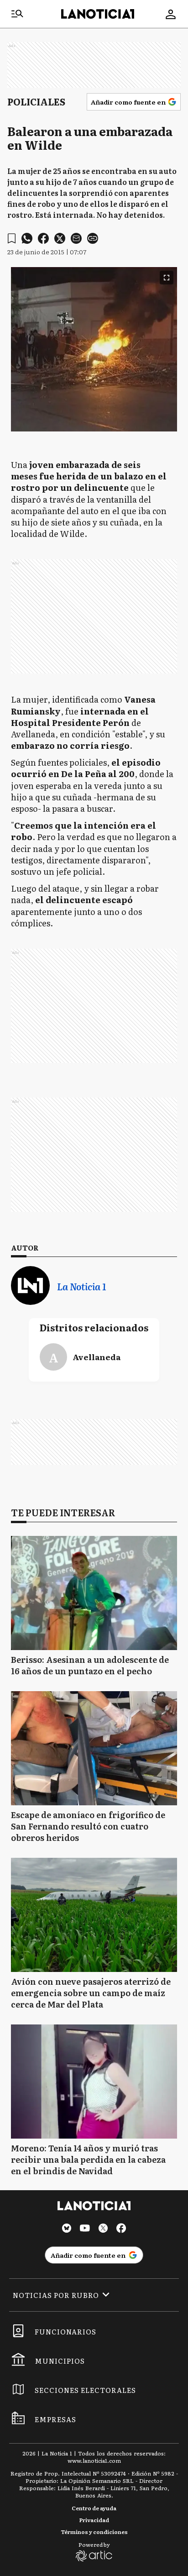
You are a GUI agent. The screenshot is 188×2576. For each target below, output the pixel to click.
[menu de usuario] (171, 14)
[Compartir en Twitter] (60, 238)
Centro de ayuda (94, 2508)
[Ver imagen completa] (167, 278)
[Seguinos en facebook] (121, 2229)
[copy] (93, 238)
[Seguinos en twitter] (103, 2229)
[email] (76, 238)
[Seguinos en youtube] (85, 2229)
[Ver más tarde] (12, 239)
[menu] (17, 14)
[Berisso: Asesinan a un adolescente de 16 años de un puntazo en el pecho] (94, 1593)
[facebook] (43, 238)
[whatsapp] (27, 238)
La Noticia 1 (81, 1286)
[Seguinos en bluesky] (67, 2229)
